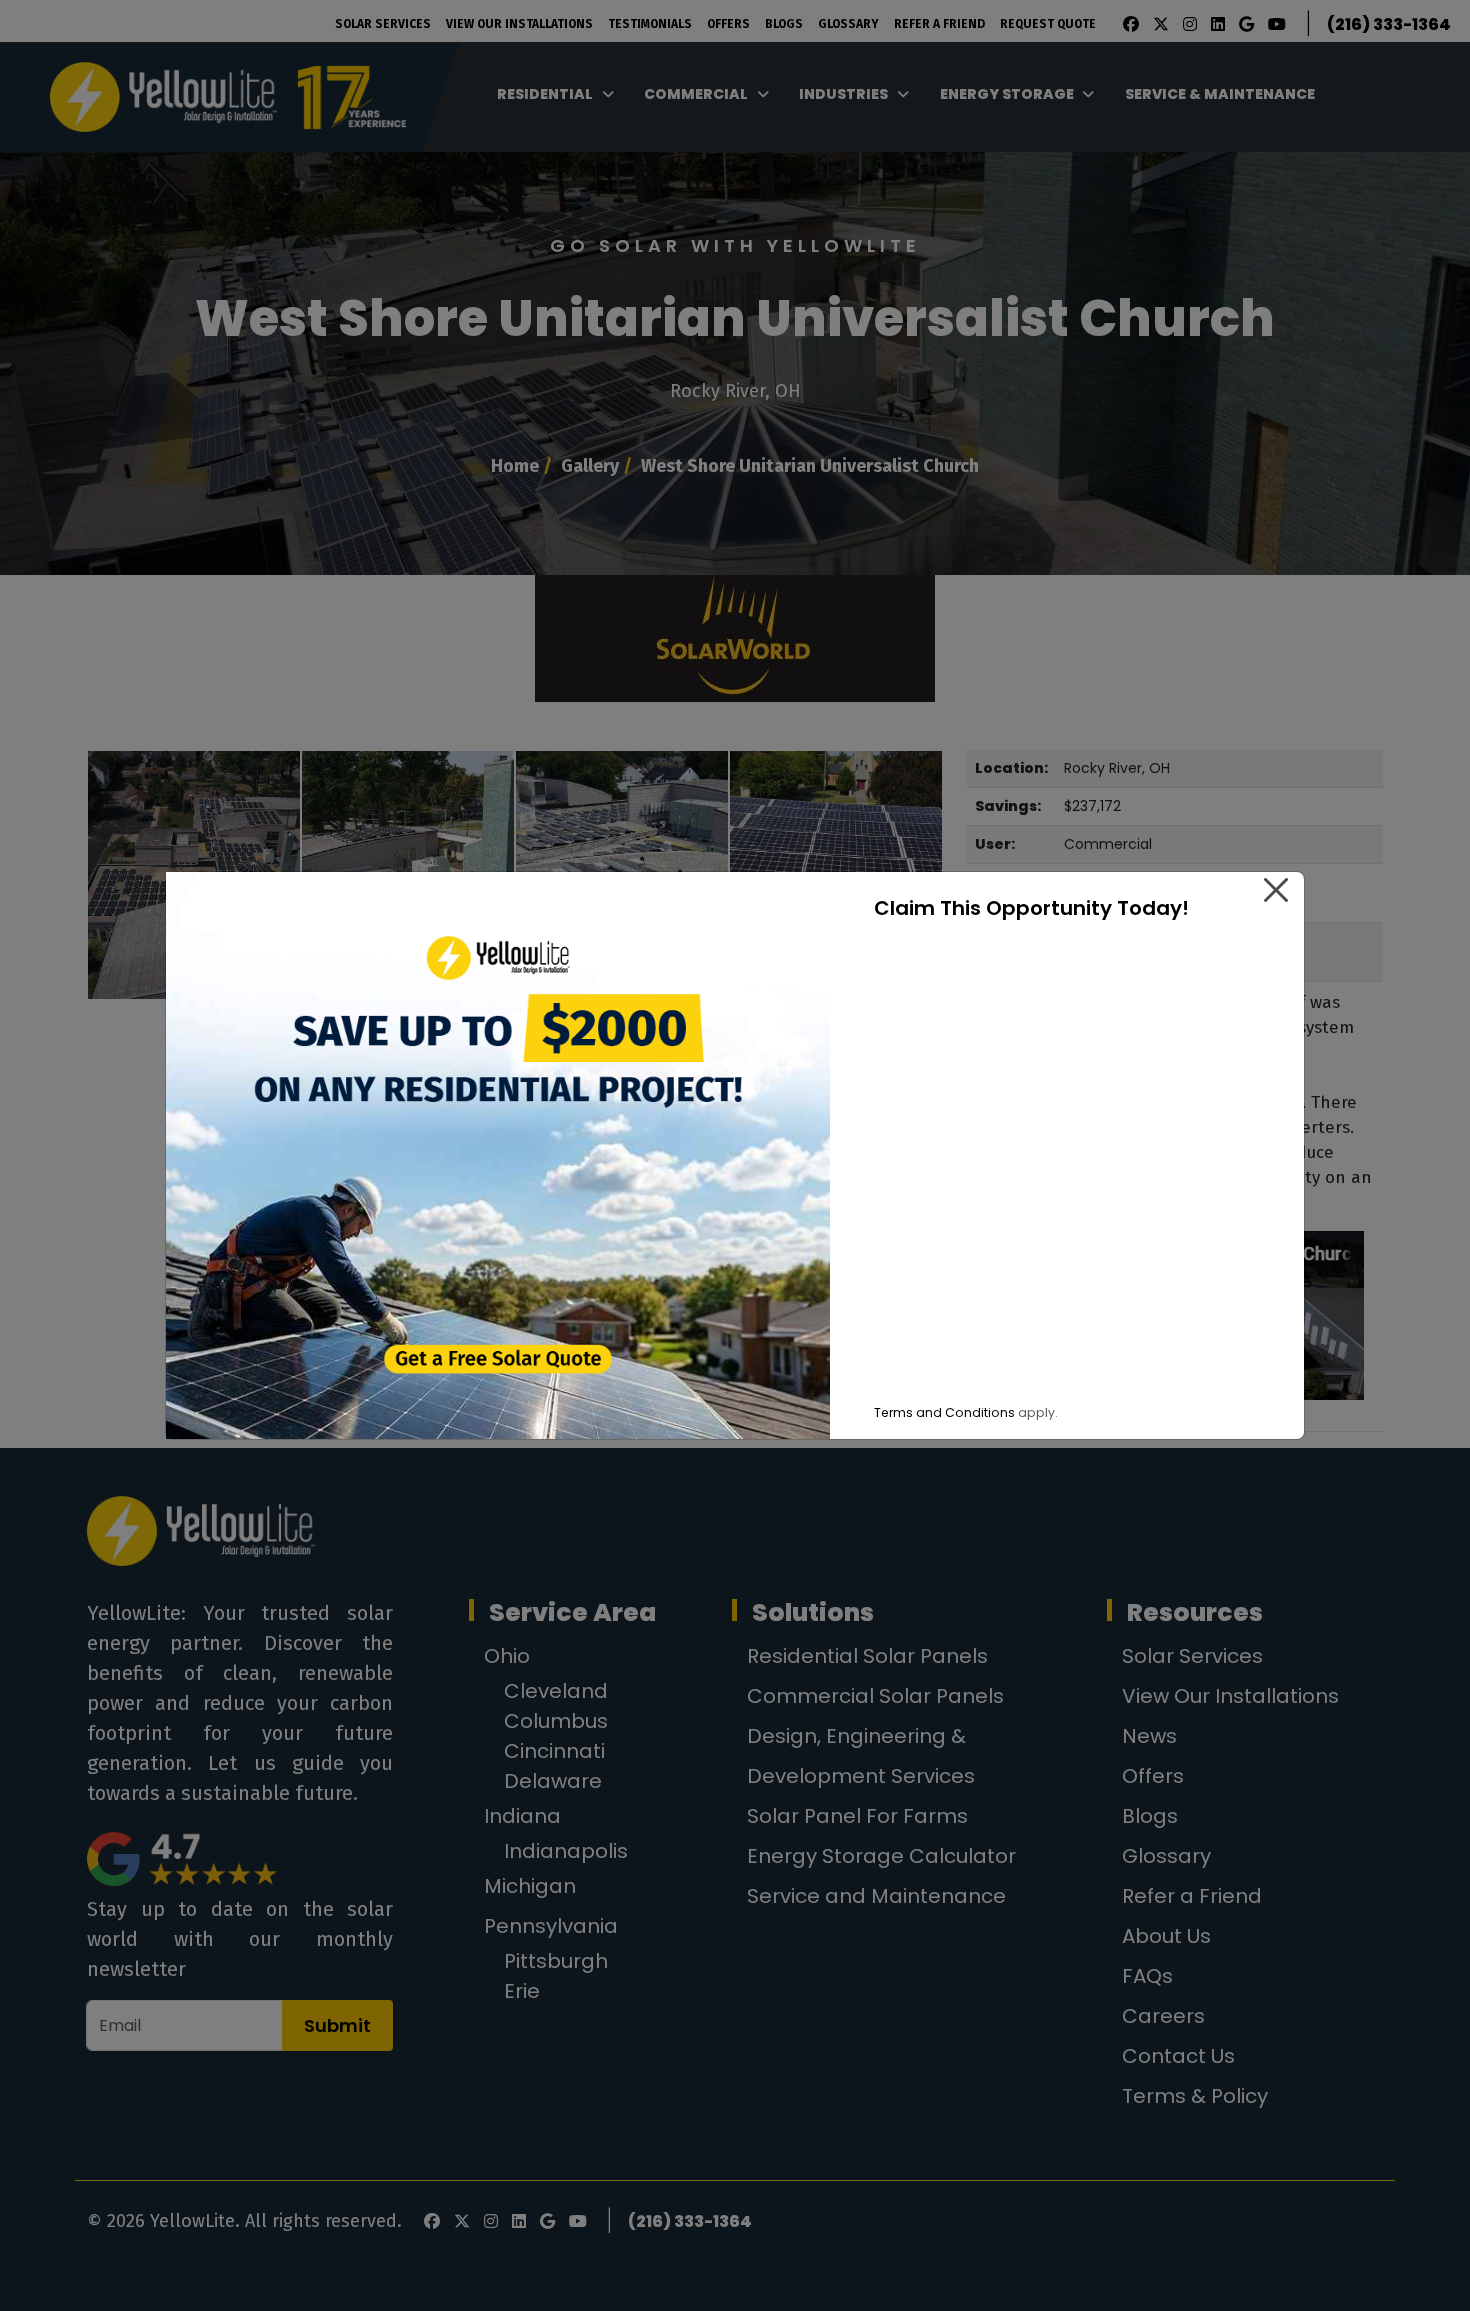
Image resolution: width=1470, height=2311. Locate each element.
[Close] (1276, 890)
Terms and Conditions (944, 1412)
